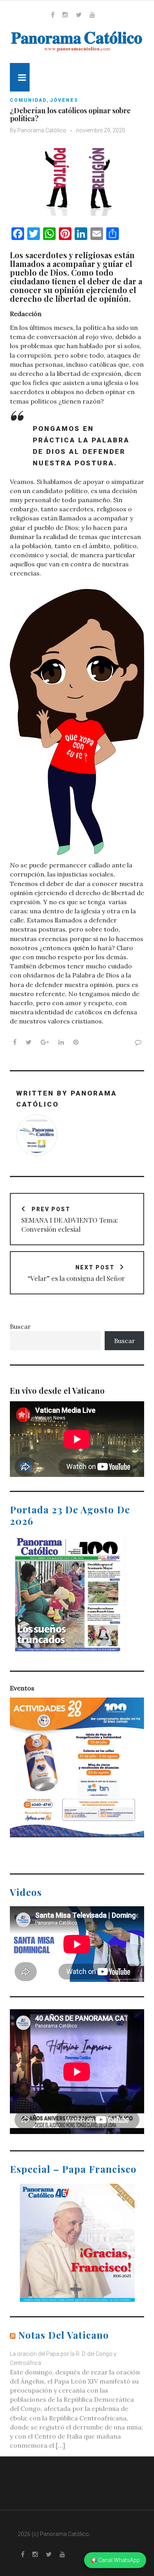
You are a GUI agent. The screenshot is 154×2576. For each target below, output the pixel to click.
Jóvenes (64, 100)
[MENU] (20, 77)
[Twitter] (79, 15)
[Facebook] (53, 15)
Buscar (20, 1326)
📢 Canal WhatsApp (115, 2560)
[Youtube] (92, 15)
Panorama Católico (42, 130)
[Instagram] (65, 15)
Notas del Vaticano (64, 2335)
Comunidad (28, 100)
